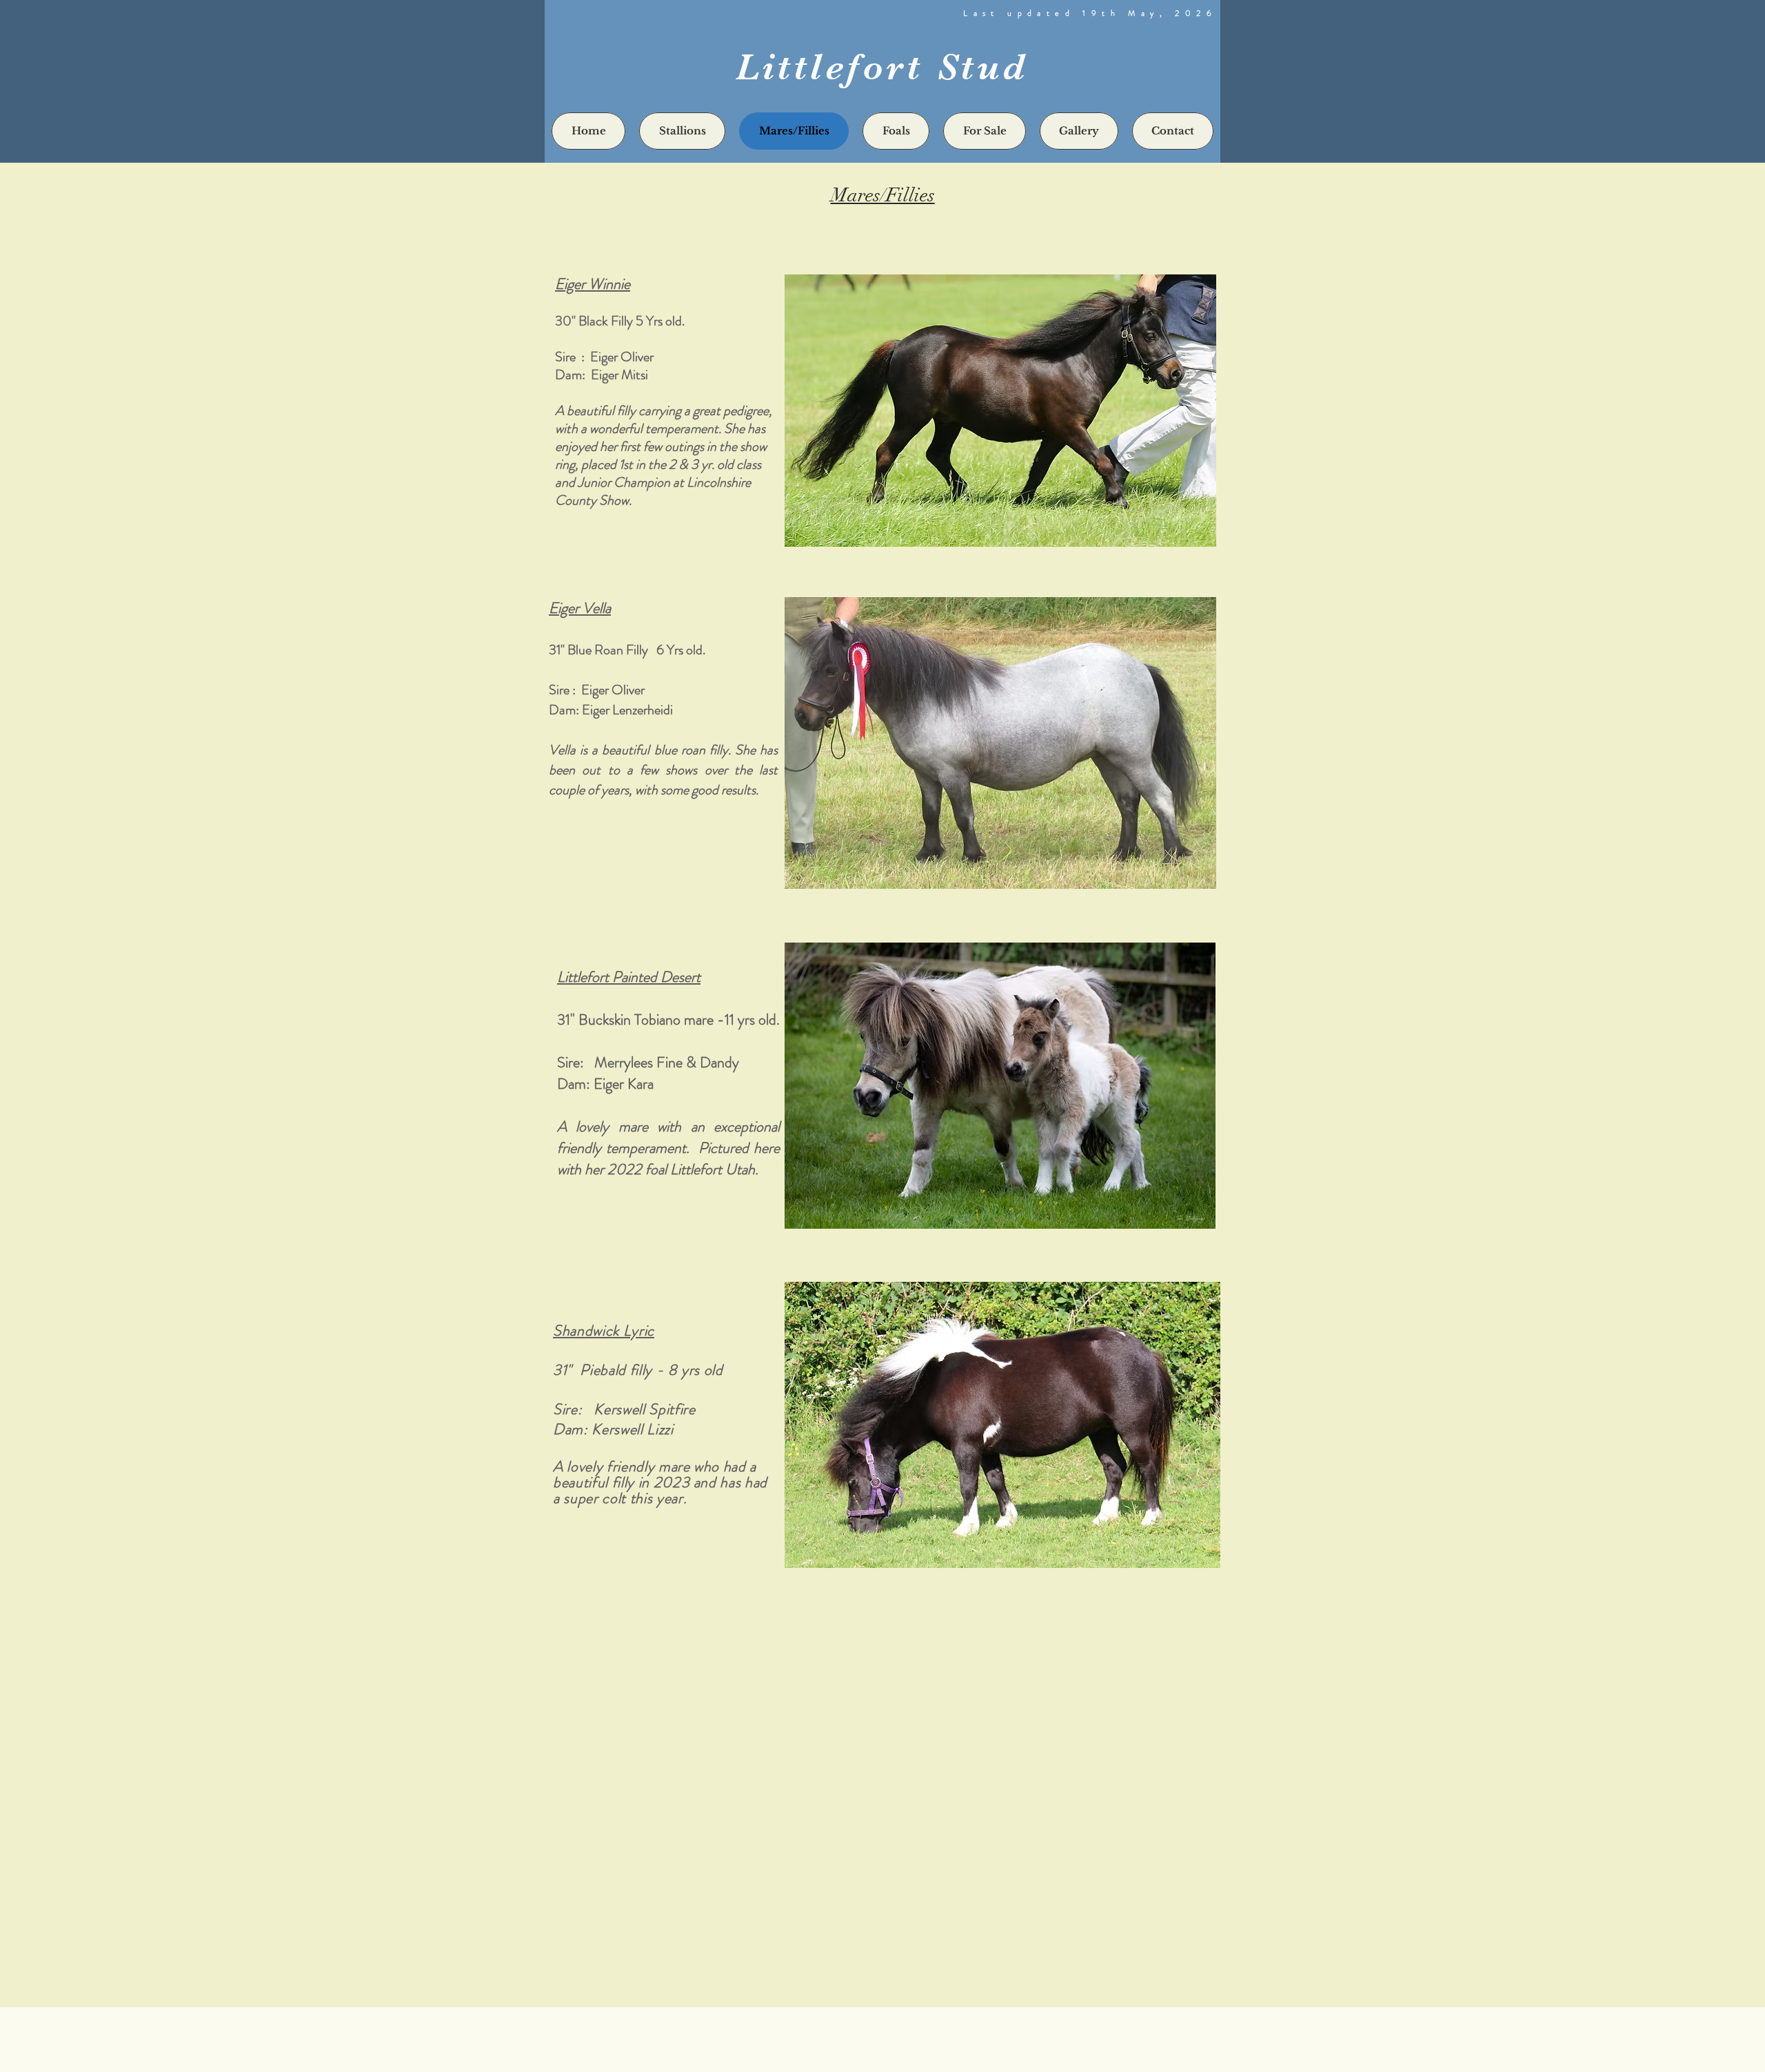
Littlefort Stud (882, 67)
